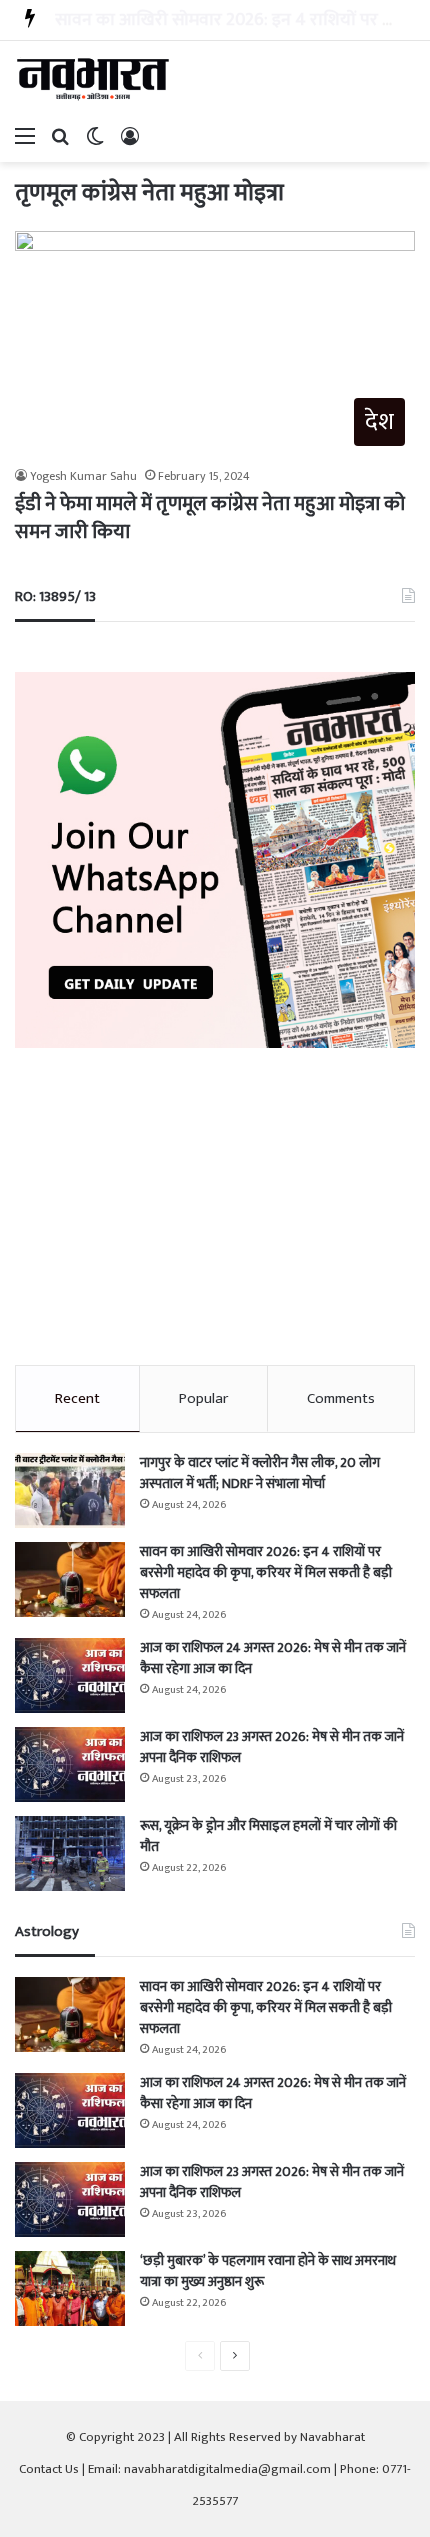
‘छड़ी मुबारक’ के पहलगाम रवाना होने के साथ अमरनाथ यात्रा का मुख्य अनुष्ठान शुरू (268, 2271)
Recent (77, 1398)
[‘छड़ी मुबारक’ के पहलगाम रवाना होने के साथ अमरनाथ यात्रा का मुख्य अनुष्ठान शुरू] (70, 2288)
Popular (203, 1398)
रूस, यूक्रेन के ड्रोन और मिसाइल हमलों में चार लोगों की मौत (268, 1836)
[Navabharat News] (95, 79)
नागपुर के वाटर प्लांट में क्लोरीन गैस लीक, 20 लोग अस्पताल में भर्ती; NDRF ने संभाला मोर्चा (260, 1473)
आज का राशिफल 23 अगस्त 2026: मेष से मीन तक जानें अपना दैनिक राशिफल (272, 1747)
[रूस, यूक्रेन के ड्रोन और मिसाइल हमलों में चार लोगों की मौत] (70, 1853)
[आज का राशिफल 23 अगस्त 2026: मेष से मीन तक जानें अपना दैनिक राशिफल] (70, 1764)
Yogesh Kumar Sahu (83, 476)
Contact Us (49, 2469)
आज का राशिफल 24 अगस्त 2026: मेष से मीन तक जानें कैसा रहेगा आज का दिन (273, 1658)
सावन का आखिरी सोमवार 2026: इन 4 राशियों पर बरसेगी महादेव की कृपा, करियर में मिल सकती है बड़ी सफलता (266, 1572)
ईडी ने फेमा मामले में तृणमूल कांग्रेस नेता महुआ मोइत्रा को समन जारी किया (210, 518)
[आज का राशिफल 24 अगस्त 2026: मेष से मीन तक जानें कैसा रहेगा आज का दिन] (70, 1675)
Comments (341, 1398)
